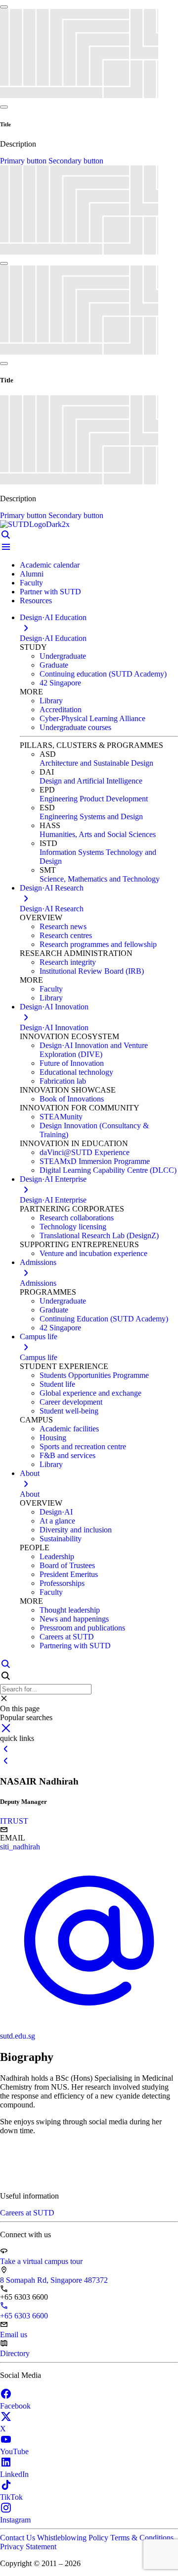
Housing (53, 1438)
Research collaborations (77, 1218)
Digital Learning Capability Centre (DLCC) (108, 1170)
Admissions (38, 1283)
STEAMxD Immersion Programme (95, 1161)
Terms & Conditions (142, 2538)
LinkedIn (14, 2474)
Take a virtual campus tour (41, 2261)
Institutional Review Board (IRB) (92, 971)
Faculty (31, 583)
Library (51, 701)
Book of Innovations (72, 1099)
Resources (36, 601)
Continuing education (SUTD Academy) (103, 674)
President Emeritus (69, 1574)
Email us (14, 2335)
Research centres (66, 935)
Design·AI (56, 1512)
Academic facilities (69, 1429)
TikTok (11, 2497)
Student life (57, 1384)
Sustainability (61, 1539)
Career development (71, 1402)
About (30, 1494)
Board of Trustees (67, 1565)
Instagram (15, 2520)
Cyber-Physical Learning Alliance (92, 718)
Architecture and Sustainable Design (96, 763)
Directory (15, 2353)
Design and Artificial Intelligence (91, 781)
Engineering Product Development (94, 799)
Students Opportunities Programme (94, 1375)
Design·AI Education (53, 638)
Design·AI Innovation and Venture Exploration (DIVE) (94, 1050)
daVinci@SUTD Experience (85, 1152)
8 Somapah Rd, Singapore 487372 (54, 2280)
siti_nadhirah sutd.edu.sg (20, 1941)
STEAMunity (61, 1117)
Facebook (15, 2406)
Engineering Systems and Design (91, 816)
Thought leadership (70, 1610)
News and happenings (74, 1619)
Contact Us (19, 2538)
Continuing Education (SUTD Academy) (104, 1319)
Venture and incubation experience (93, 1253)
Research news (63, 926)
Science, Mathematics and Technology (100, 879)
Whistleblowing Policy (74, 2538)
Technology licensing (73, 1227)
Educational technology (76, 1072)
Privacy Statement (28, 2547)
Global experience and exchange (90, 1393)
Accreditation (61, 710)
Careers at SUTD (67, 1637)
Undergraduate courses (75, 727)
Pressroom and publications (82, 1628)
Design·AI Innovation (54, 1027)
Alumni (32, 574)
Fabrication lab (63, 1081)
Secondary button (76, 161)
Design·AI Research (52, 909)
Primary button (24, 161)
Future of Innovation (72, 1063)
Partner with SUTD (50, 592)
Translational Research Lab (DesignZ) (99, 1235)
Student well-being (69, 1411)
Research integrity (68, 962)
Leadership (57, 1556)
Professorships (62, 1583)
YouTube (14, 2451)
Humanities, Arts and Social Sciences (98, 834)
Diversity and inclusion (76, 1530)
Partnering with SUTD (75, 1646)
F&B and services (67, 1455)
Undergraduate (63, 656)
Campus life (39, 1357)
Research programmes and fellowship (98, 944)
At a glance (57, 1521)
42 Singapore (60, 683)
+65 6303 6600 (24, 2316)
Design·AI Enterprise (53, 1200)
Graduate (54, 665)
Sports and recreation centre (83, 1446)
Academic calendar (50, 565)
